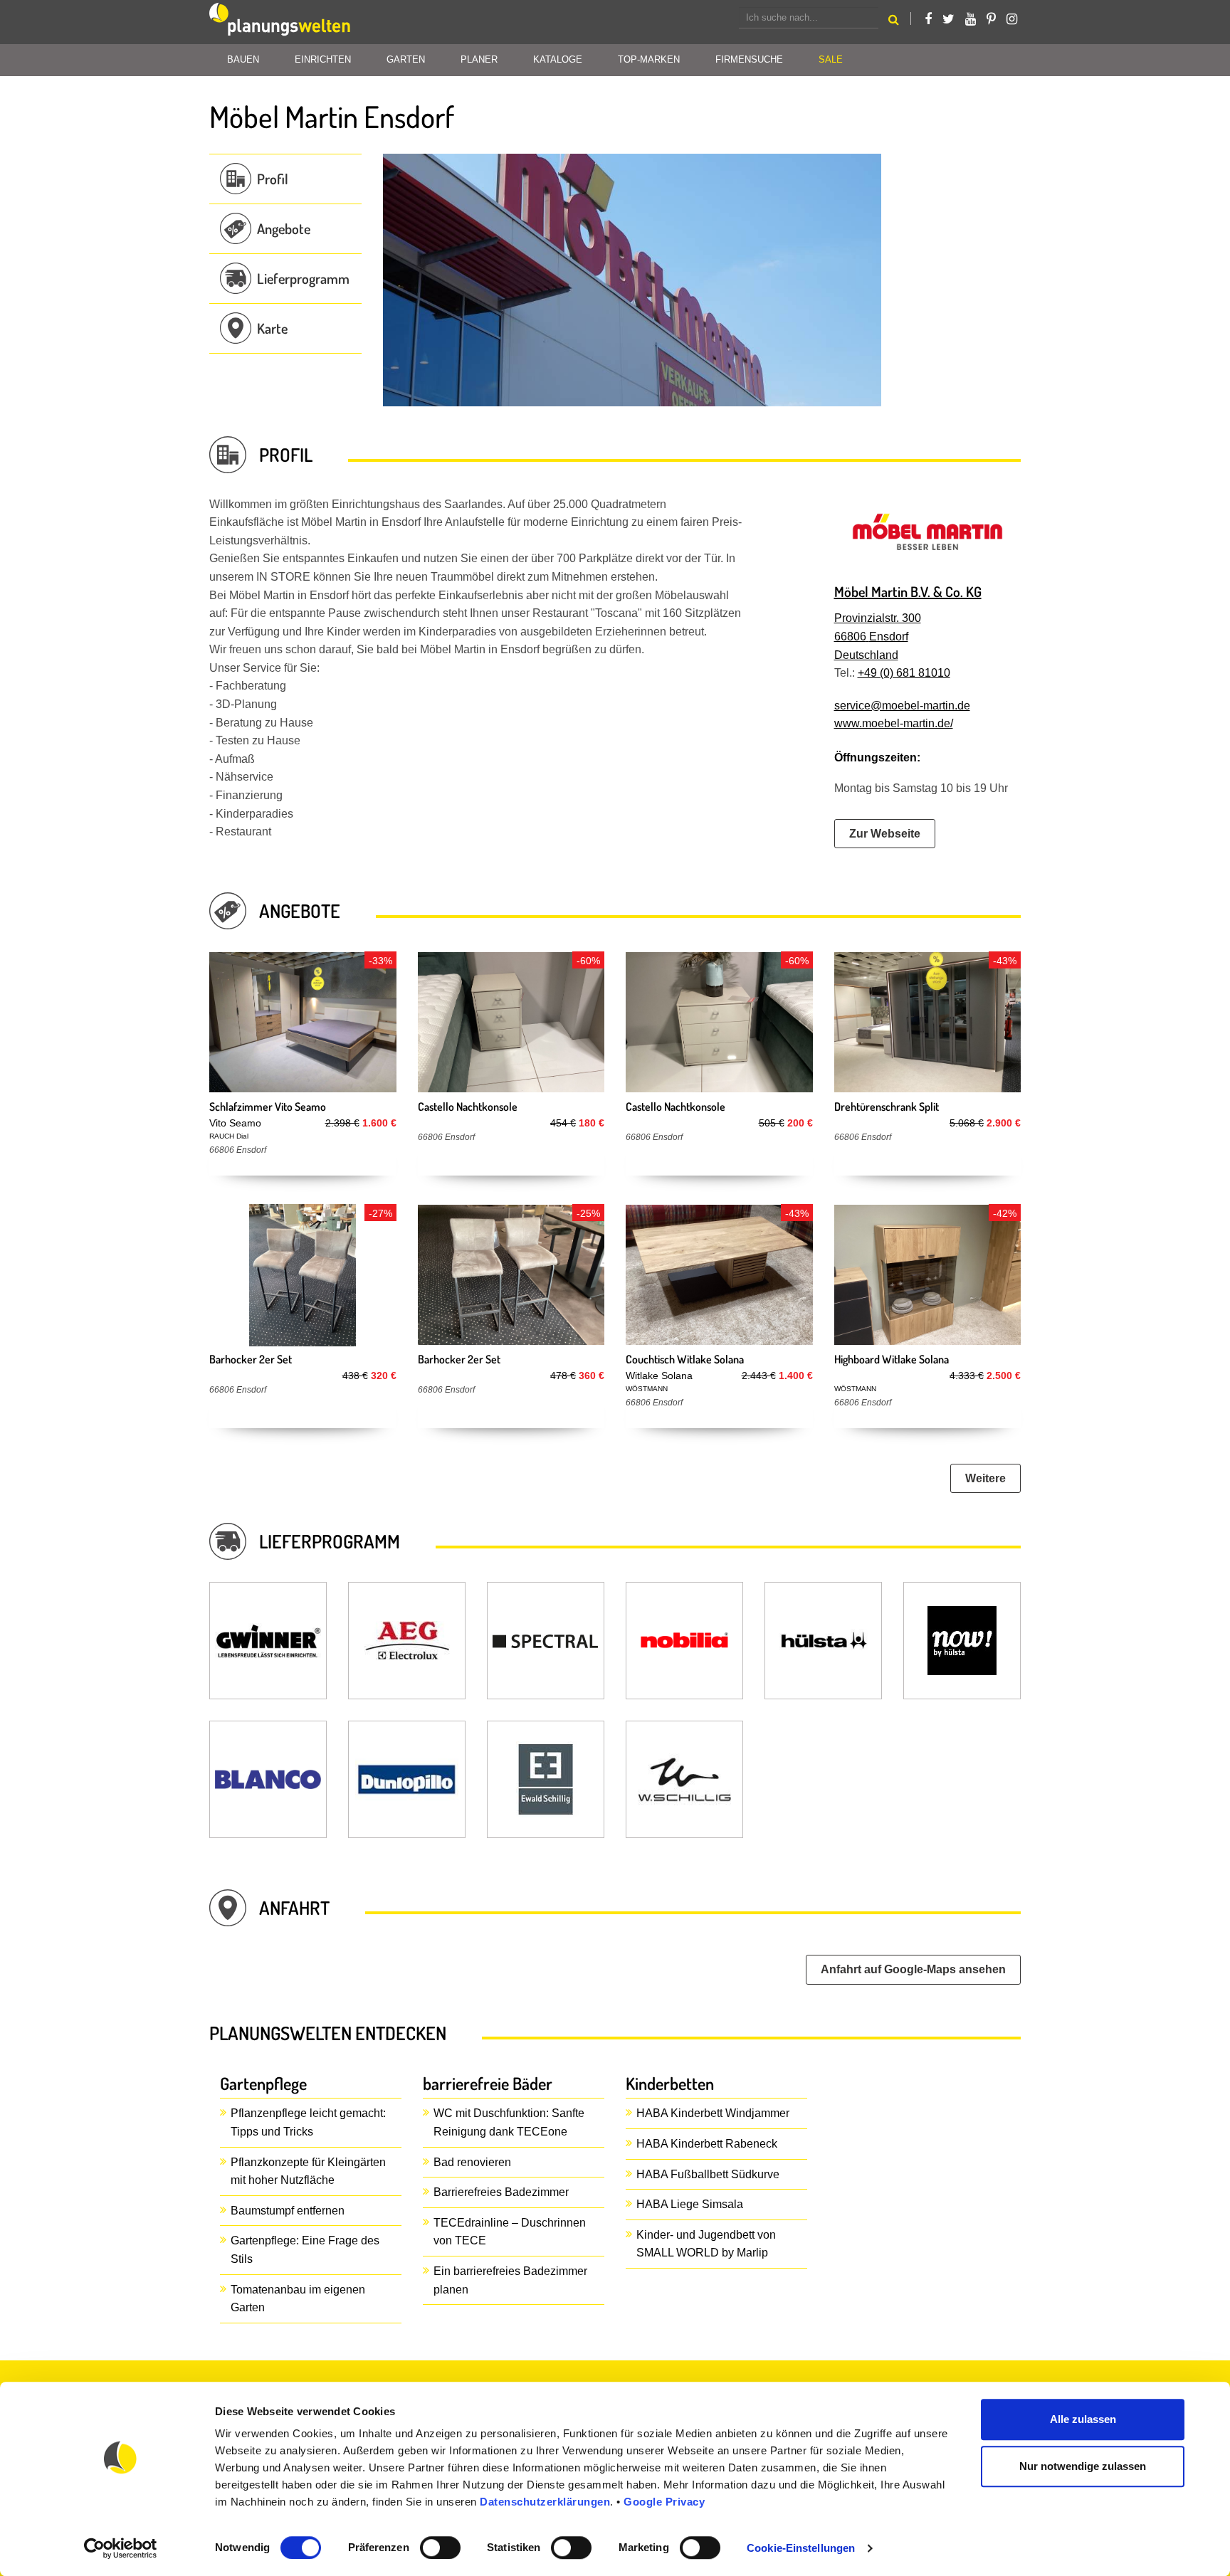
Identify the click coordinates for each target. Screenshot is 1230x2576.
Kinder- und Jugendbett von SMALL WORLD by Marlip (706, 2244)
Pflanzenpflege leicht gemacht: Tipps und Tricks (308, 2122)
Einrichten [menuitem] (323, 59)
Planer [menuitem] (479, 59)
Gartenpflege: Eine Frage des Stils (305, 2250)
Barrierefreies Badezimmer (501, 2192)
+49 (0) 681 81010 (904, 673)
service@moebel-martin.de (902, 706)
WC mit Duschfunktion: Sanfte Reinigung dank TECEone (509, 2122)
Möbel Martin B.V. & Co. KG (908, 591)
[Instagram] (1012, 19)
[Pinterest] (991, 19)
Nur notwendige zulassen (1083, 2466)
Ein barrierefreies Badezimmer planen (510, 2280)
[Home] (280, 22)
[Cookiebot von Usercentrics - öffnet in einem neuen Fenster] (121, 2548)
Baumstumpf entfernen (288, 2211)
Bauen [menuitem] (243, 59)
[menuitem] (831, 60)
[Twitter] (948, 19)
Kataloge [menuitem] (558, 59)
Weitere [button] (985, 1478)
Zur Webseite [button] (885, 834)
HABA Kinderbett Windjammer (713, 2113)
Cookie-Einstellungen (801, 2548)
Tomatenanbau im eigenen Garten (298, 2299)
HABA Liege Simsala (690, 2204)
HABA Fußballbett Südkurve (708, 2174)
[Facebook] (928, 19)
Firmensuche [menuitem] (749, 59)
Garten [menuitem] (406, 59)
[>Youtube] (971, 19)
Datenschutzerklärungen (545, 2502)
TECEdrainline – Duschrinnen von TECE (510, 2232)
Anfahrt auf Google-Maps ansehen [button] (913, 1969)
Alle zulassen (1083, 2419)
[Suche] (894, 22)
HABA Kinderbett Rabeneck (707, 2144)
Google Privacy (664, 2502)
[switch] (440, 2548)
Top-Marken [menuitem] (649, 59)
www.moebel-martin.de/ (894, 723)
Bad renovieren (472, 2162)
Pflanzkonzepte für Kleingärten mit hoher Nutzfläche (308, 2171)
